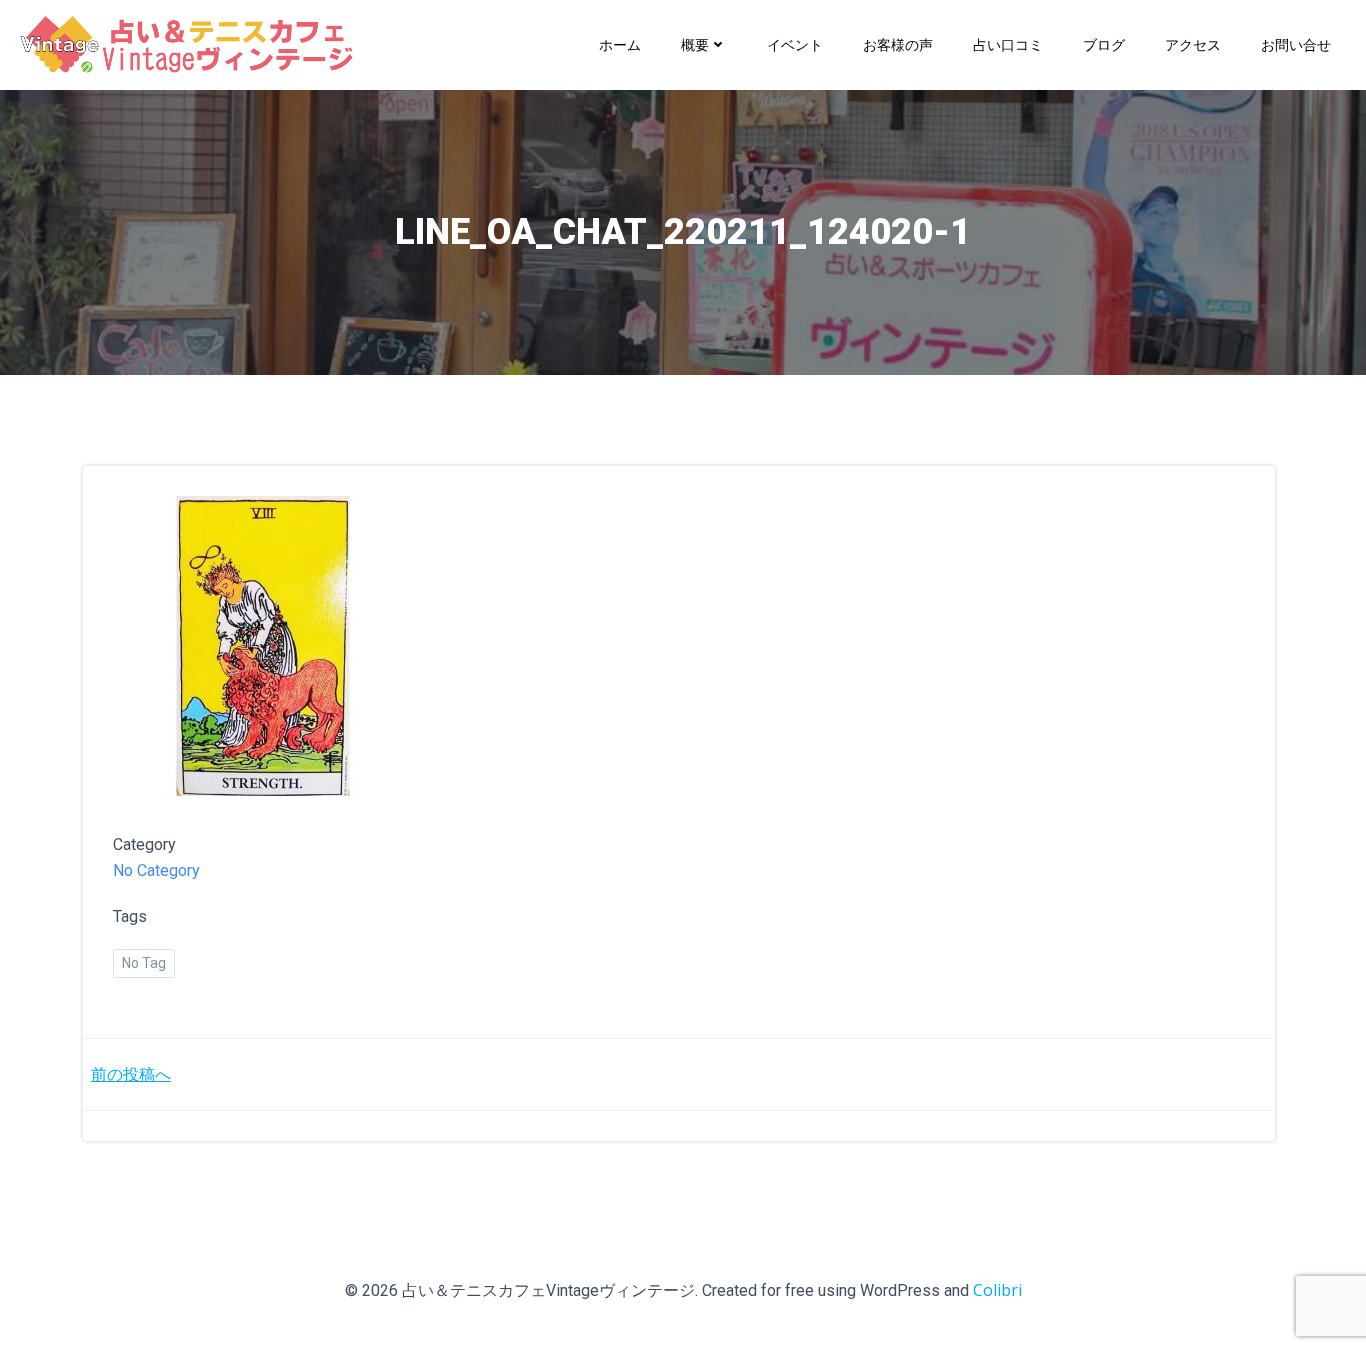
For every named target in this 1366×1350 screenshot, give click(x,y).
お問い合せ (1296, 44)
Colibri (997, 1290)
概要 (695, 44)
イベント (795, 44)
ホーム (620, 44)
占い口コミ (1008, 44)
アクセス (1193, 44)
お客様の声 (898, 44)
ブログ (1104, 44)
